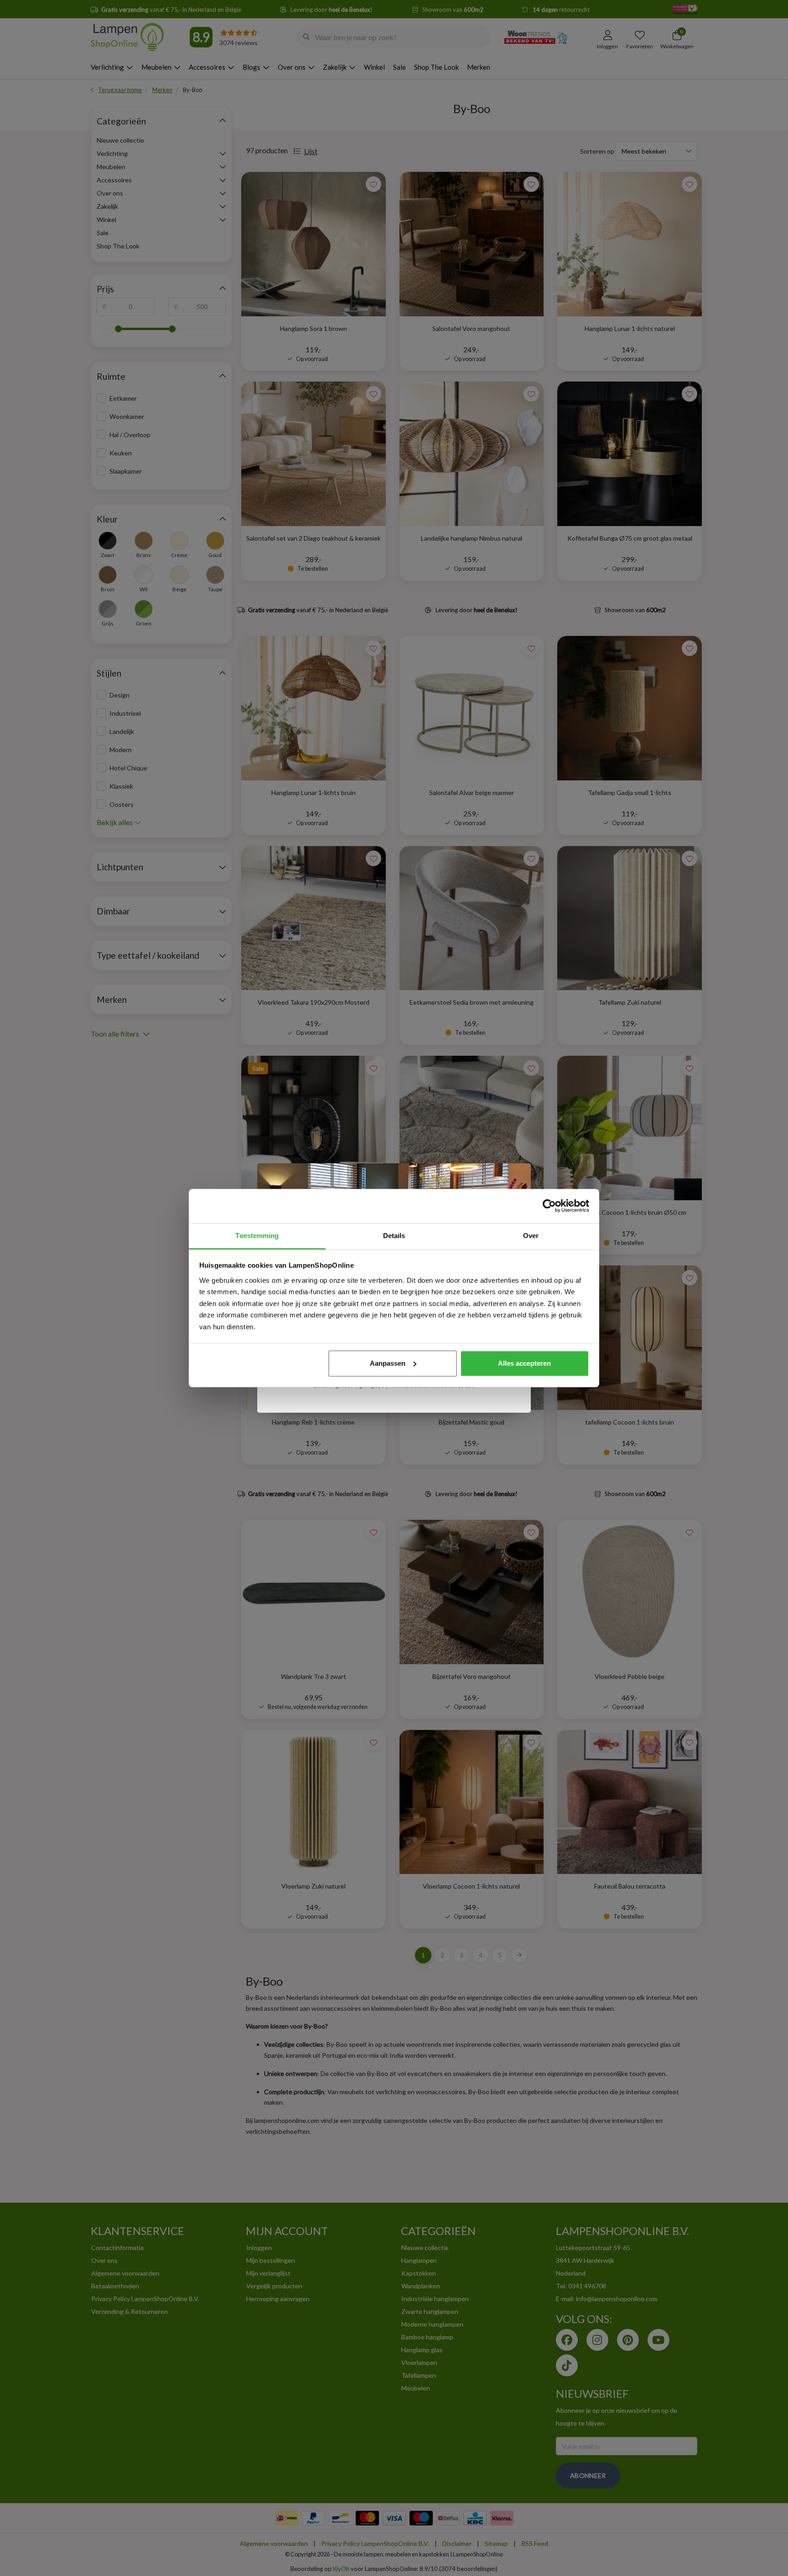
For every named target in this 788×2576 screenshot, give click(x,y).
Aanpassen (388, 1363)
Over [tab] (531, 1236)
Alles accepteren (524, 1363)
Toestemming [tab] (257, 1236)
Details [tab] (394, 1236)
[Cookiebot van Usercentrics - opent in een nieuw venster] (549, 1206)
